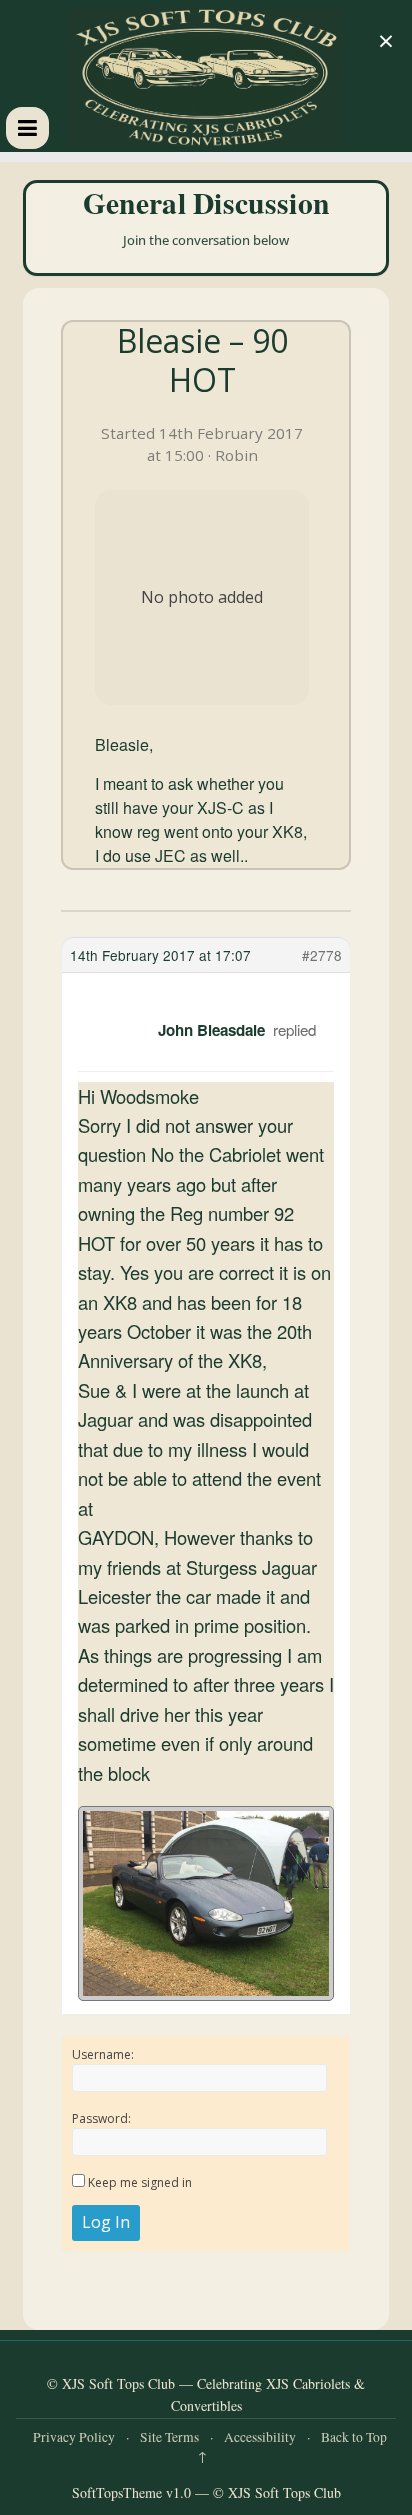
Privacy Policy (74, 2437)
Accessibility (260, 2437)
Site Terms (169, 2437)
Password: (101, 2118)
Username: (103, 2054)
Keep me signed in (140, 2182)
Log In (106, 2222)
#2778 (322, 955)
